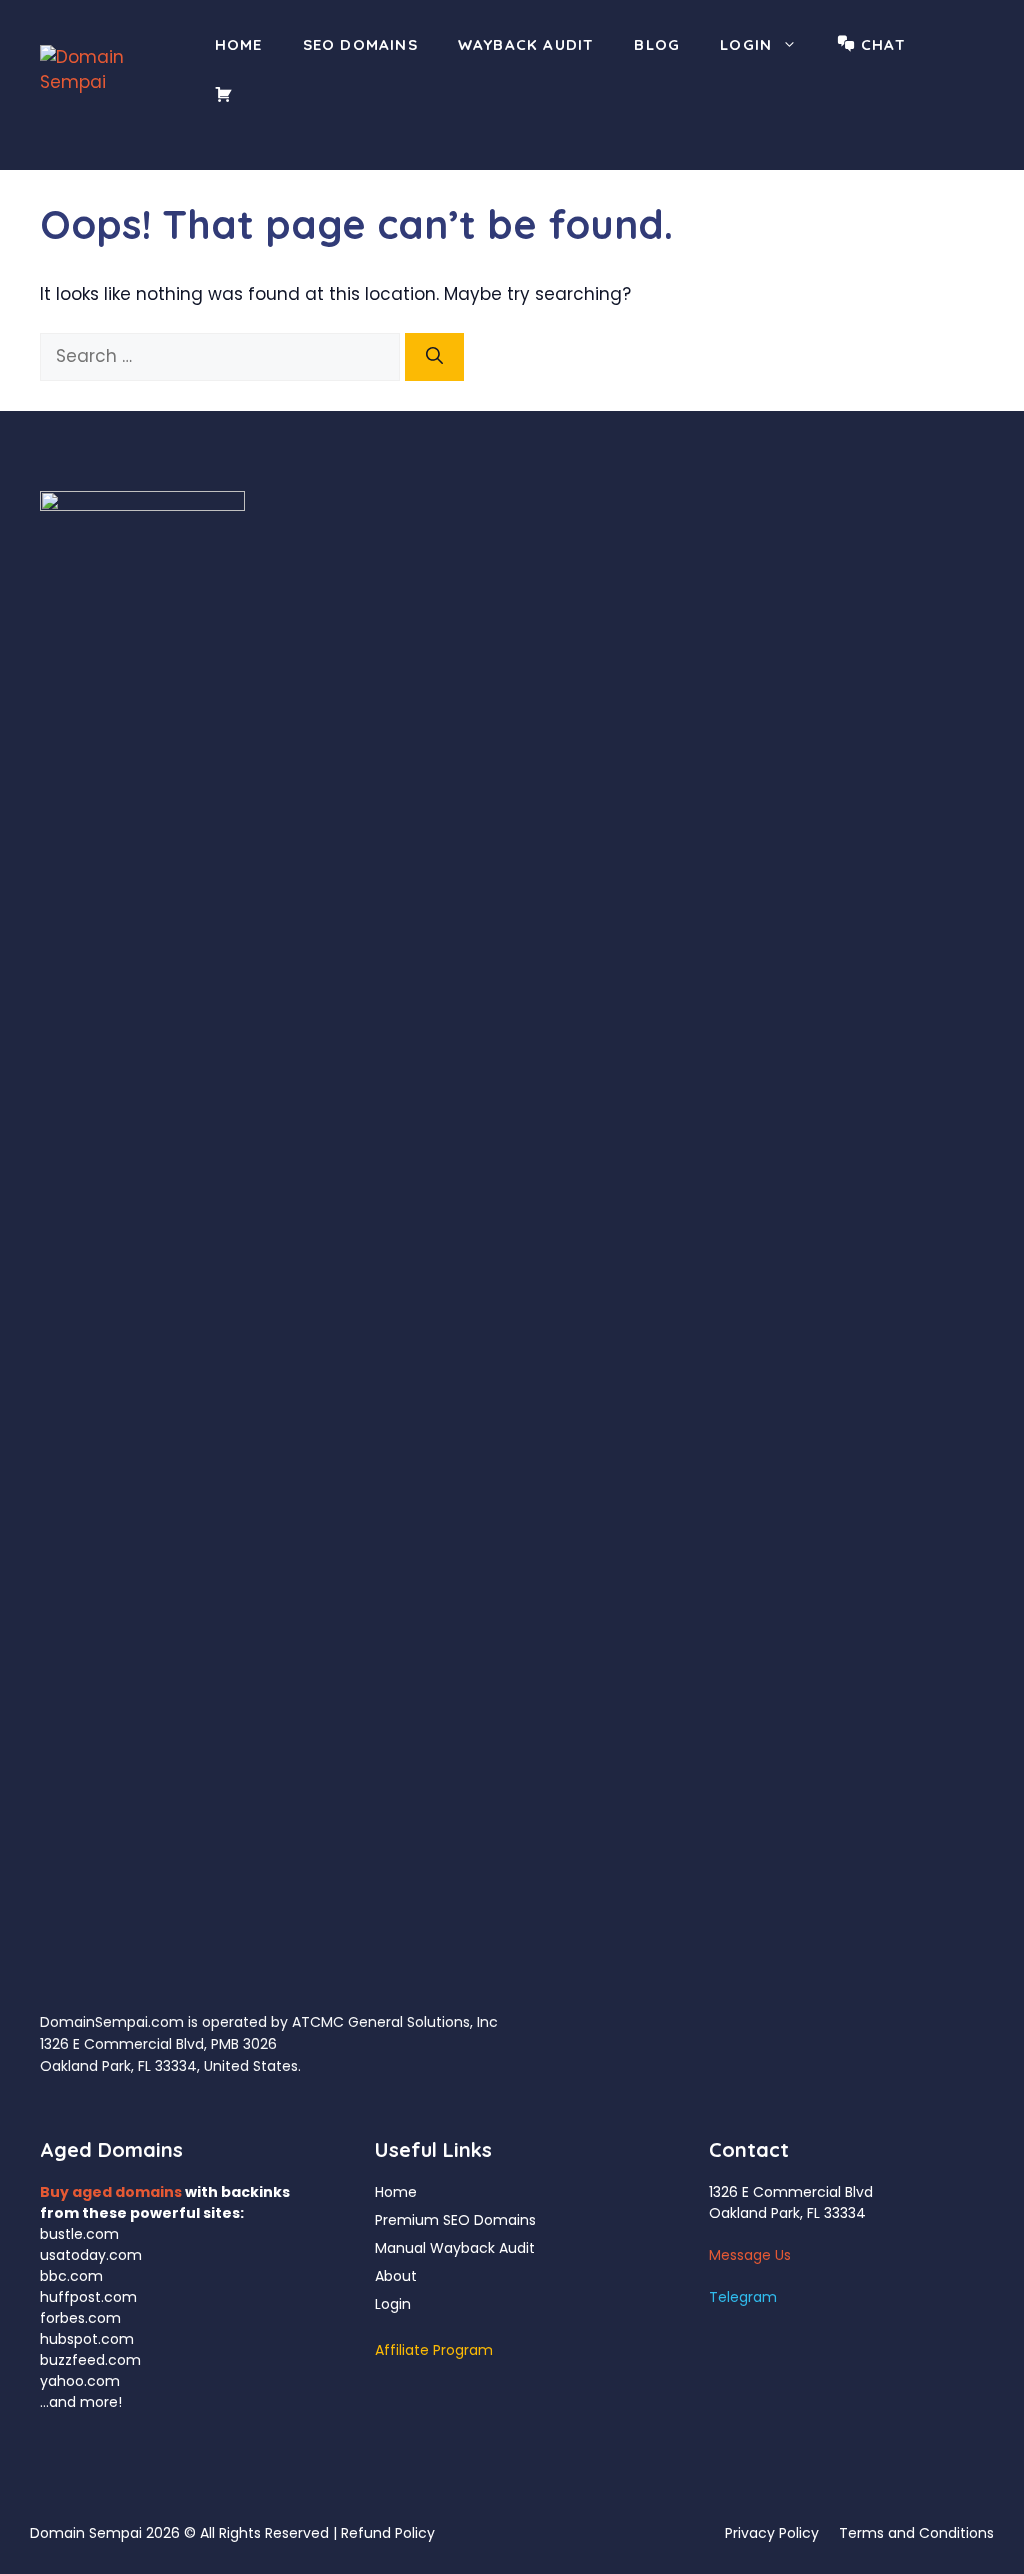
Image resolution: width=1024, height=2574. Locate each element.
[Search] (434, 357)
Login (746, 44)
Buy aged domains (111, 2192)
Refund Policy (388, 2533)
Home (239, 44)
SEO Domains (360, 44)
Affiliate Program (434, 2350)
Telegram (743, 2297)
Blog (657, 44)
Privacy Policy (772, 2533)
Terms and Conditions (916, 2533)
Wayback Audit (526, 44)
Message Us (750, 2255)
